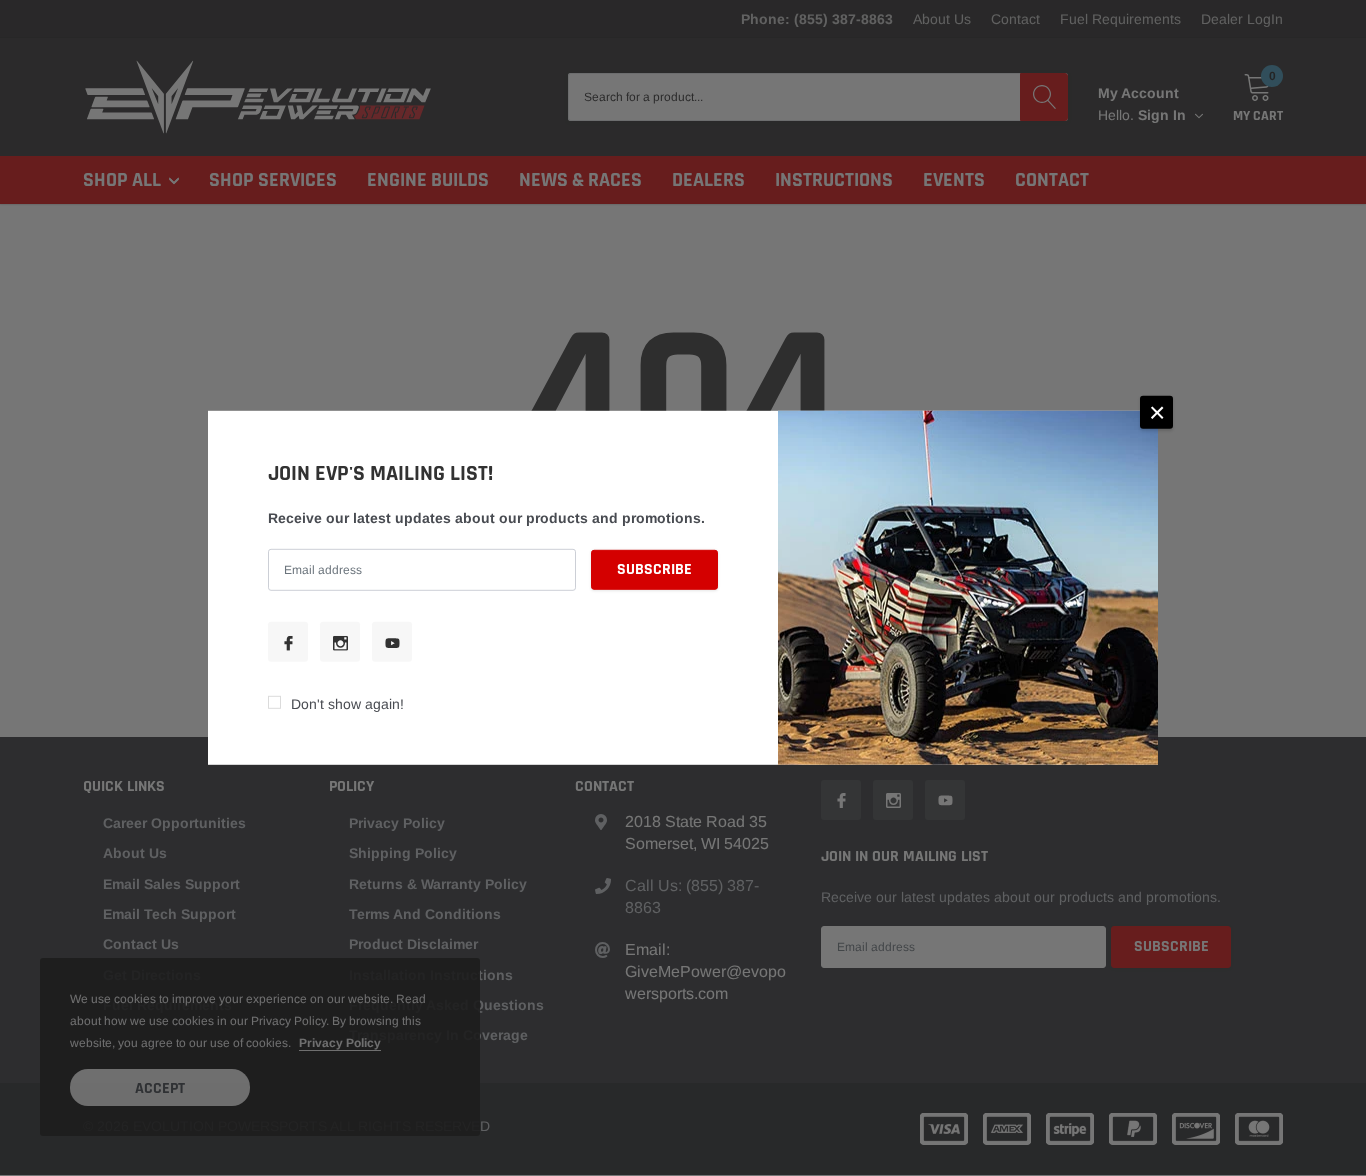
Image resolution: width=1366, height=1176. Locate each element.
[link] (288, 642)
